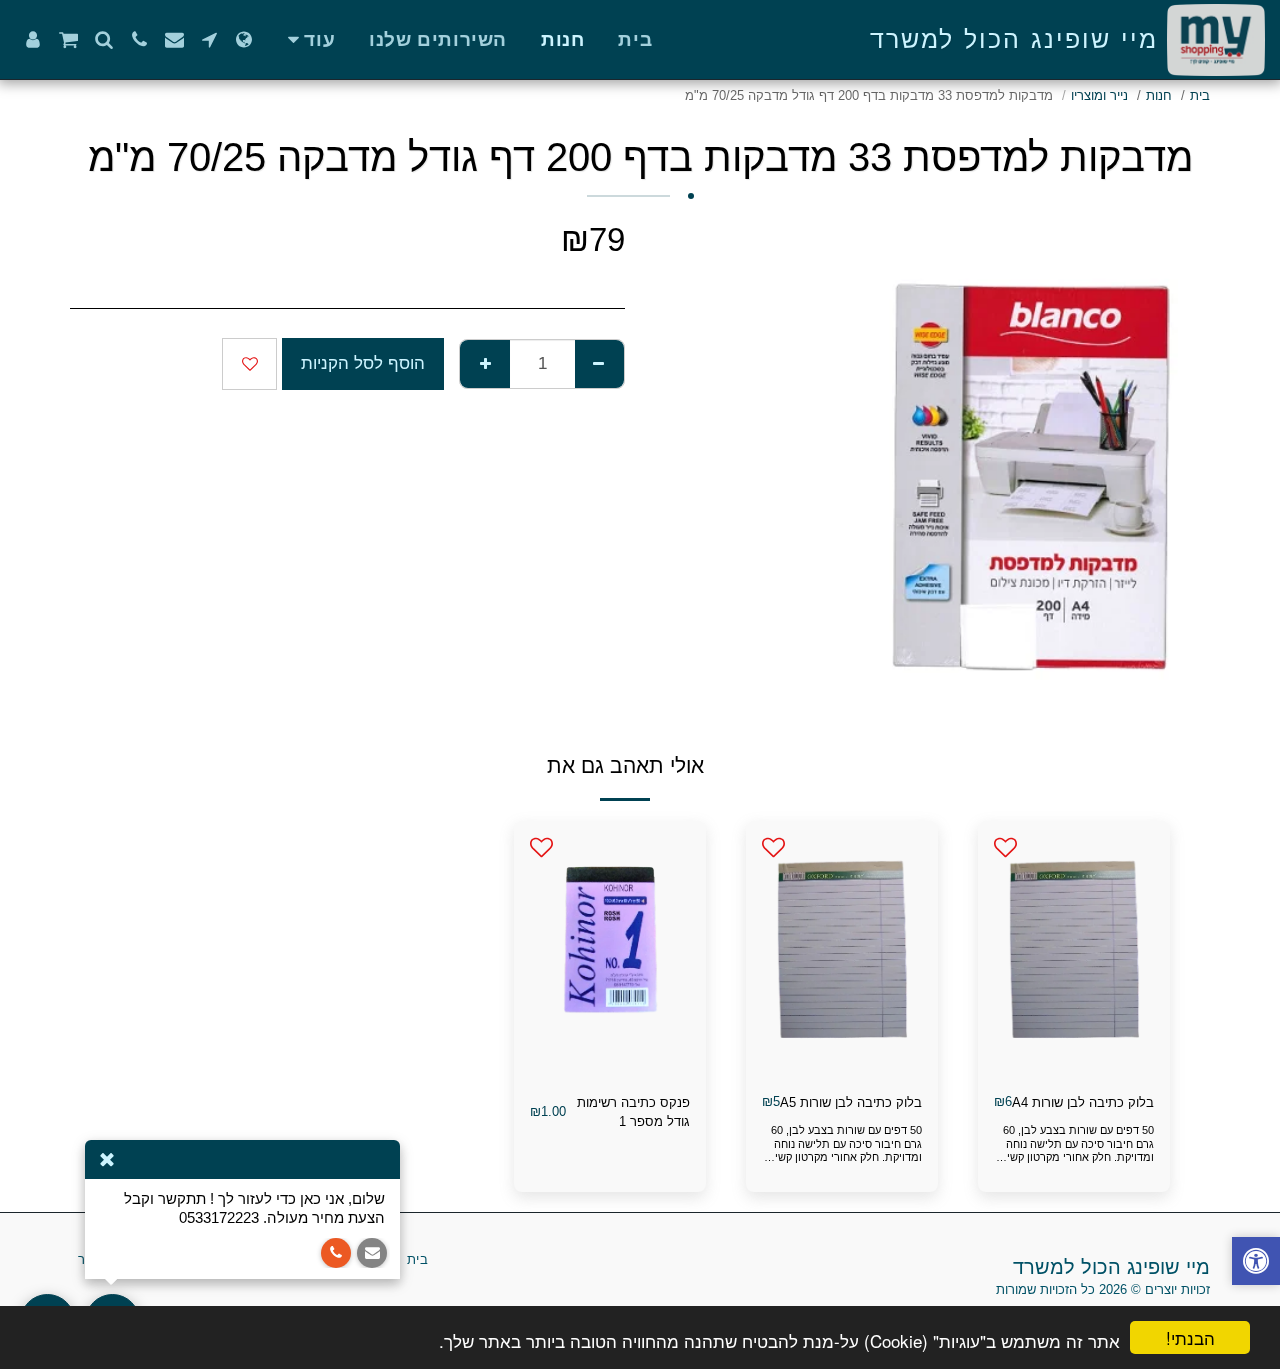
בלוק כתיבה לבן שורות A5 (851, 1102)
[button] (209, 39)
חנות (1159, 95)
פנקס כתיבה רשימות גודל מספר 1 (633, 1112)
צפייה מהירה (1074, 1070)
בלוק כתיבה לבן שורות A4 (1083, 1102)
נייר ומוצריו (1099, 95)
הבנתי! (1190, 1337)
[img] (1074, 949)
